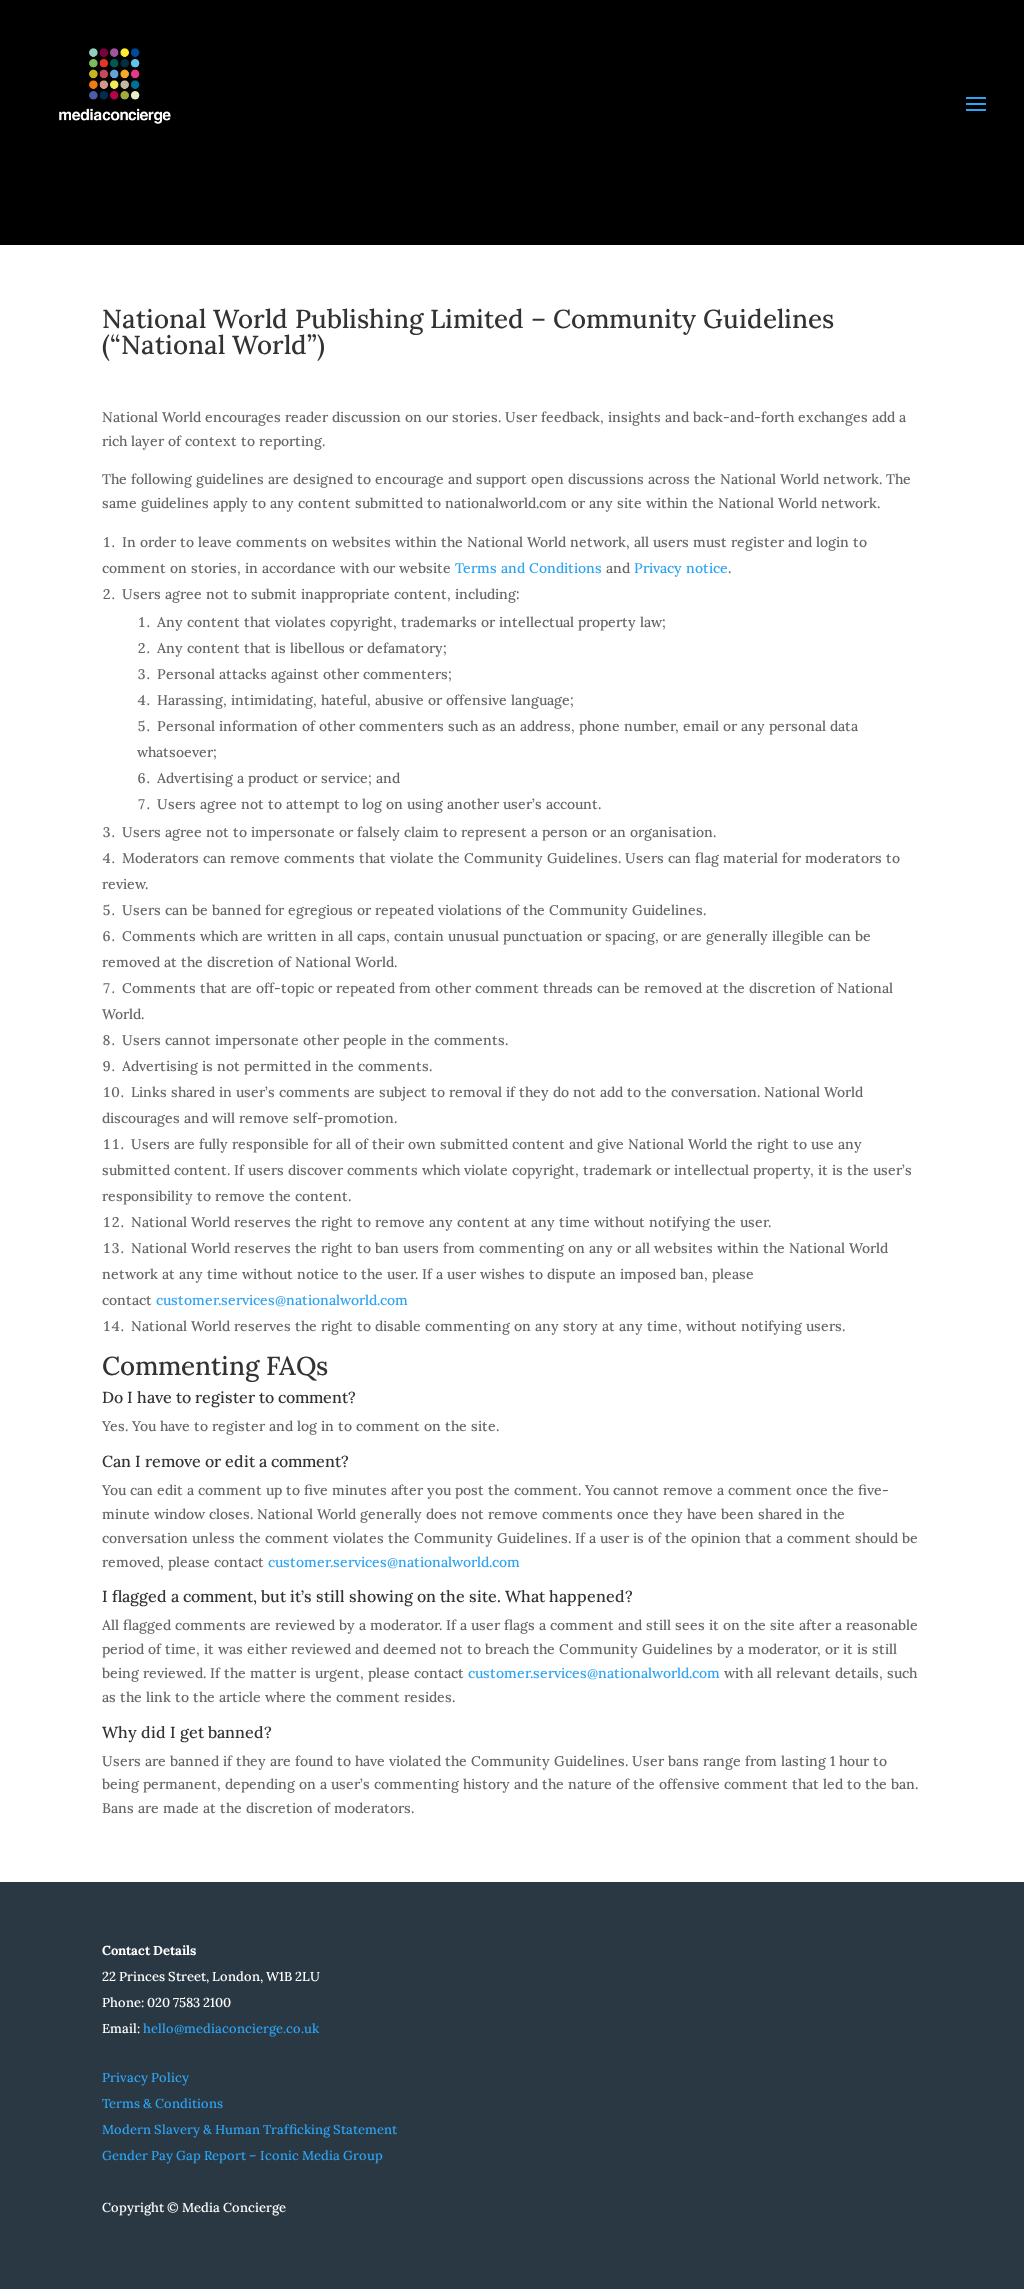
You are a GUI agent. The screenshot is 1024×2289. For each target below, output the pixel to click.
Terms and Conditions (530, 568)
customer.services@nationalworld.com (282, 1300)
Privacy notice (681, 568)
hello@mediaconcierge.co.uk (231, 2028)
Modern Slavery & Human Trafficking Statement (249, 2129)
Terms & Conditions (162, 2103)
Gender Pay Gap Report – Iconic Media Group (242, 2155)
